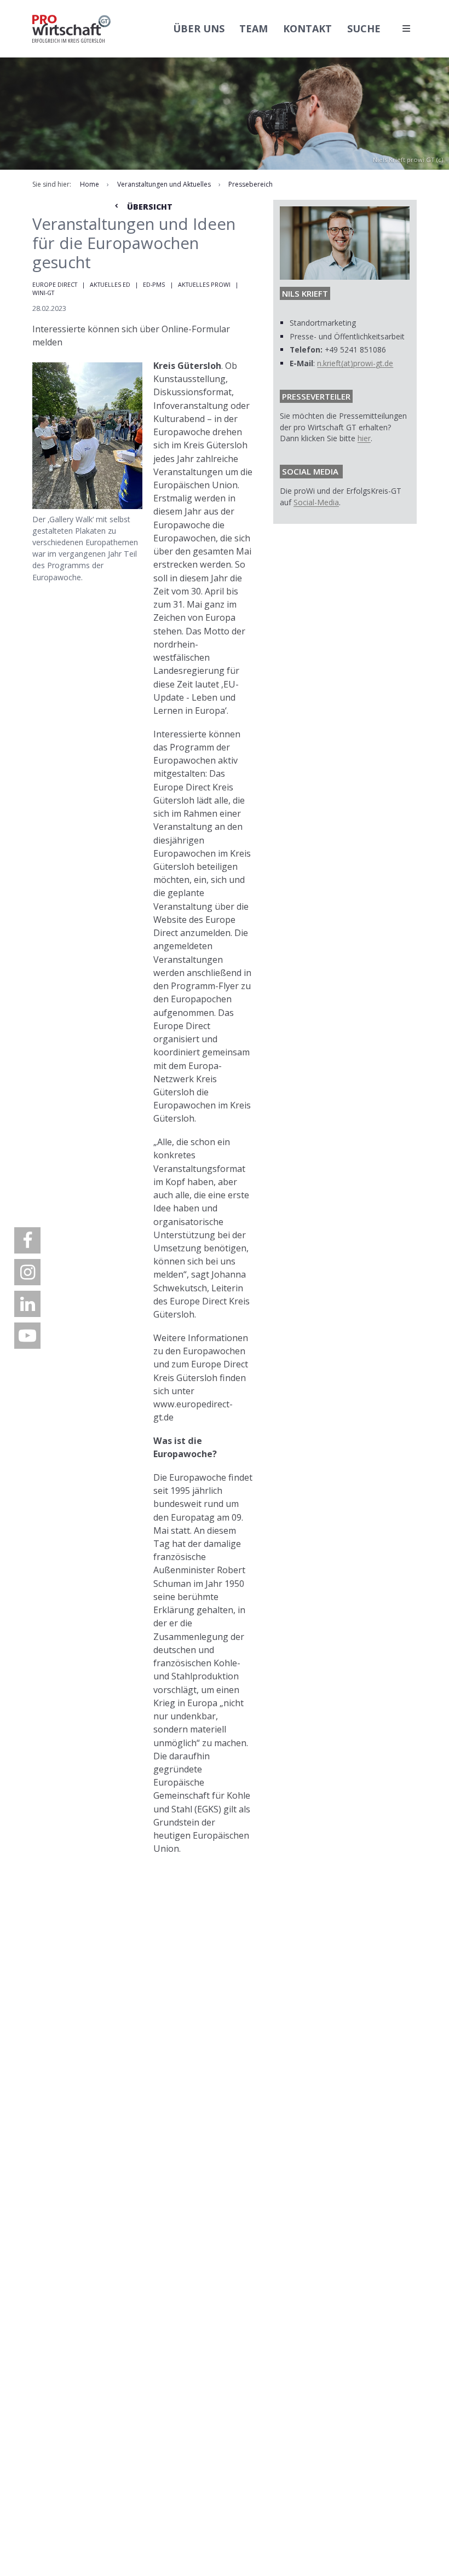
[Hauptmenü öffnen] (406, 28)
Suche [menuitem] (364, 28)
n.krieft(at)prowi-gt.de (355, 363)
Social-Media (316, 502)
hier (364, 438)
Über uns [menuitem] (199, 28)
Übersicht (149, 207)
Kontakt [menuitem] (307, 28)
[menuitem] (27, 1240)
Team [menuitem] (254, 28)
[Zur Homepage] (71, 29)
